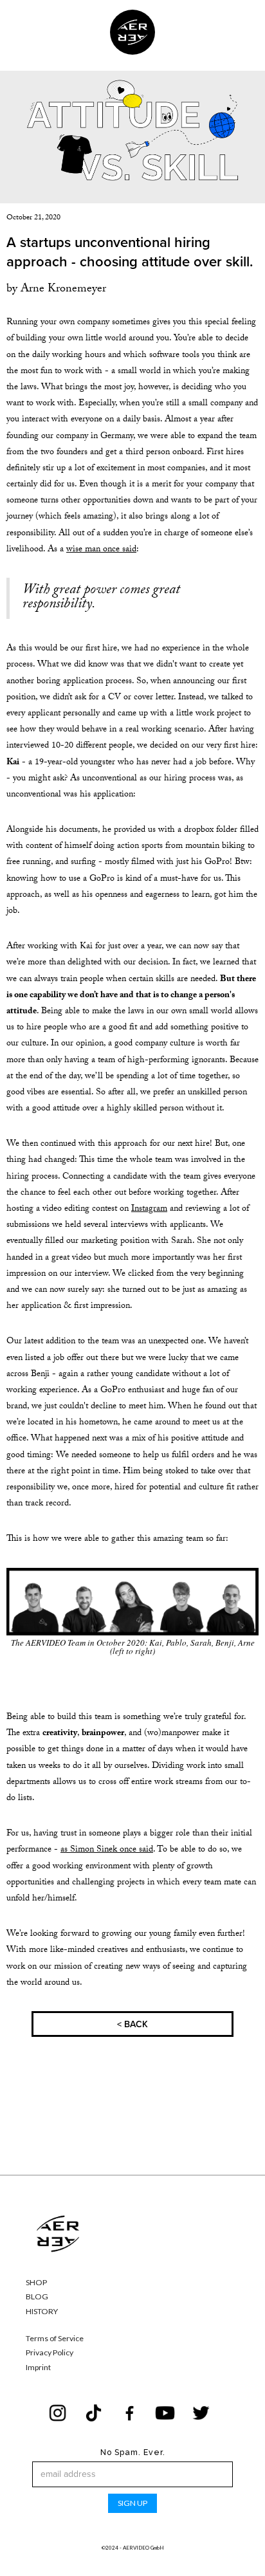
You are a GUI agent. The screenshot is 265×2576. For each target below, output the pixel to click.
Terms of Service (55, 2339)
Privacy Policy (50, 2353)
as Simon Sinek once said (107, 1850)
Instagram (149, 1210)
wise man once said (101, 550)
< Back (132, 2024)
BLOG (37, 2297)
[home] (132, 32)
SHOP (36, 2283)
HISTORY (42, 2312)
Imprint (38, 2368)
